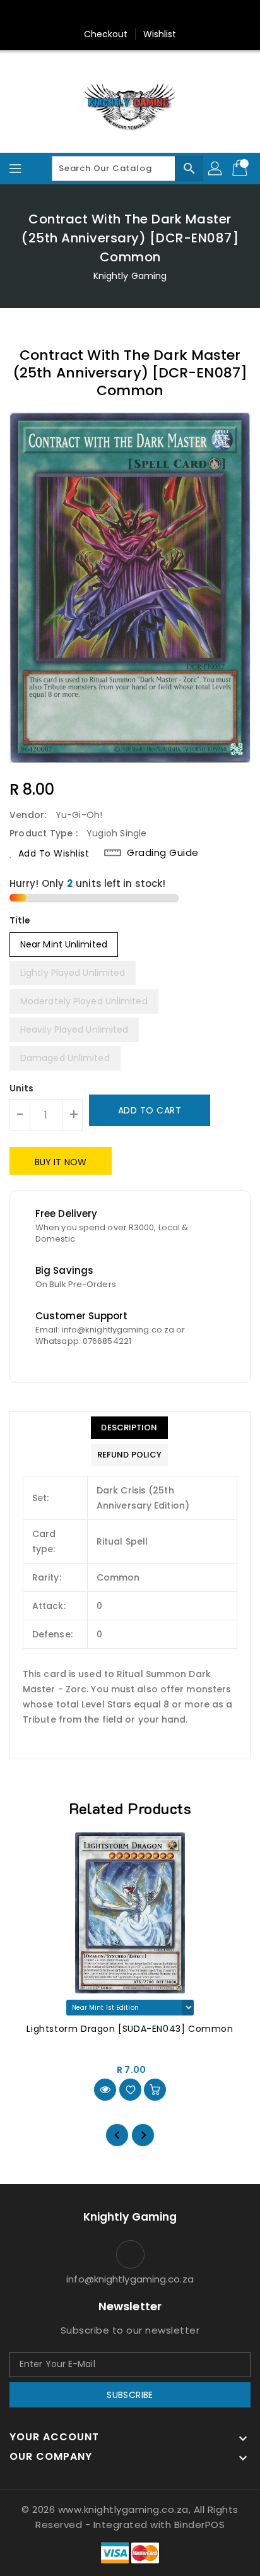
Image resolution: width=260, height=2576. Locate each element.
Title (20, 920)
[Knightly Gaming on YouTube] (154, 15)
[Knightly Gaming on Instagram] (130, 15)
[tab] (129, 1428)
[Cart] (241, 169)
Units (22, 1088)
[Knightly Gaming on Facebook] (106, 15)
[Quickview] (105, 2090)
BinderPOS (200, 2525)
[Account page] (216, 169)
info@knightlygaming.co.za (130, 2279)
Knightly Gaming (130, 276)
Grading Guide (163, 853)
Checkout (106, 34)
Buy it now (61, 1162)
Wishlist (160, 34)
